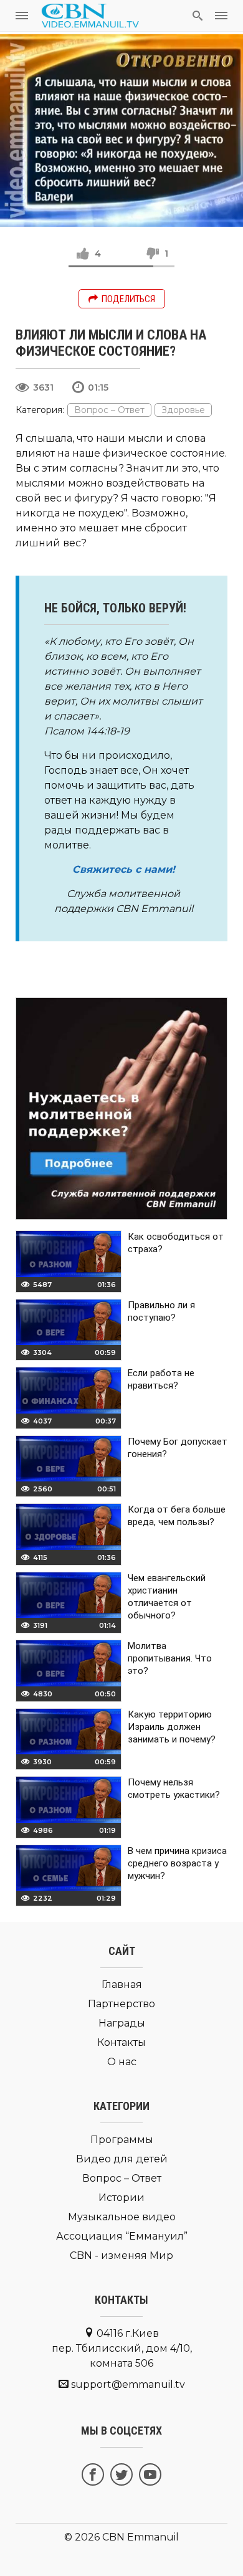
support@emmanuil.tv (128, 2384)
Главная (122, 1984)
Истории (121, 2198)
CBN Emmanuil (141, 2537)
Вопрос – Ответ (109, 410)
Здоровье (183, 410)
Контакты (121, 2042)
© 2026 (82, 2537)
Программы (122, 2140)
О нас (122, 2062)
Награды (122, 2023)
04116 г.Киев (122, 2348)
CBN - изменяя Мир (121, 2255)
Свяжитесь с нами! (124, 869)
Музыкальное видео (122, 2217)
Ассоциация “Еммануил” (122, 2236)
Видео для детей (122, 2159)
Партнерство (121, 2004)
